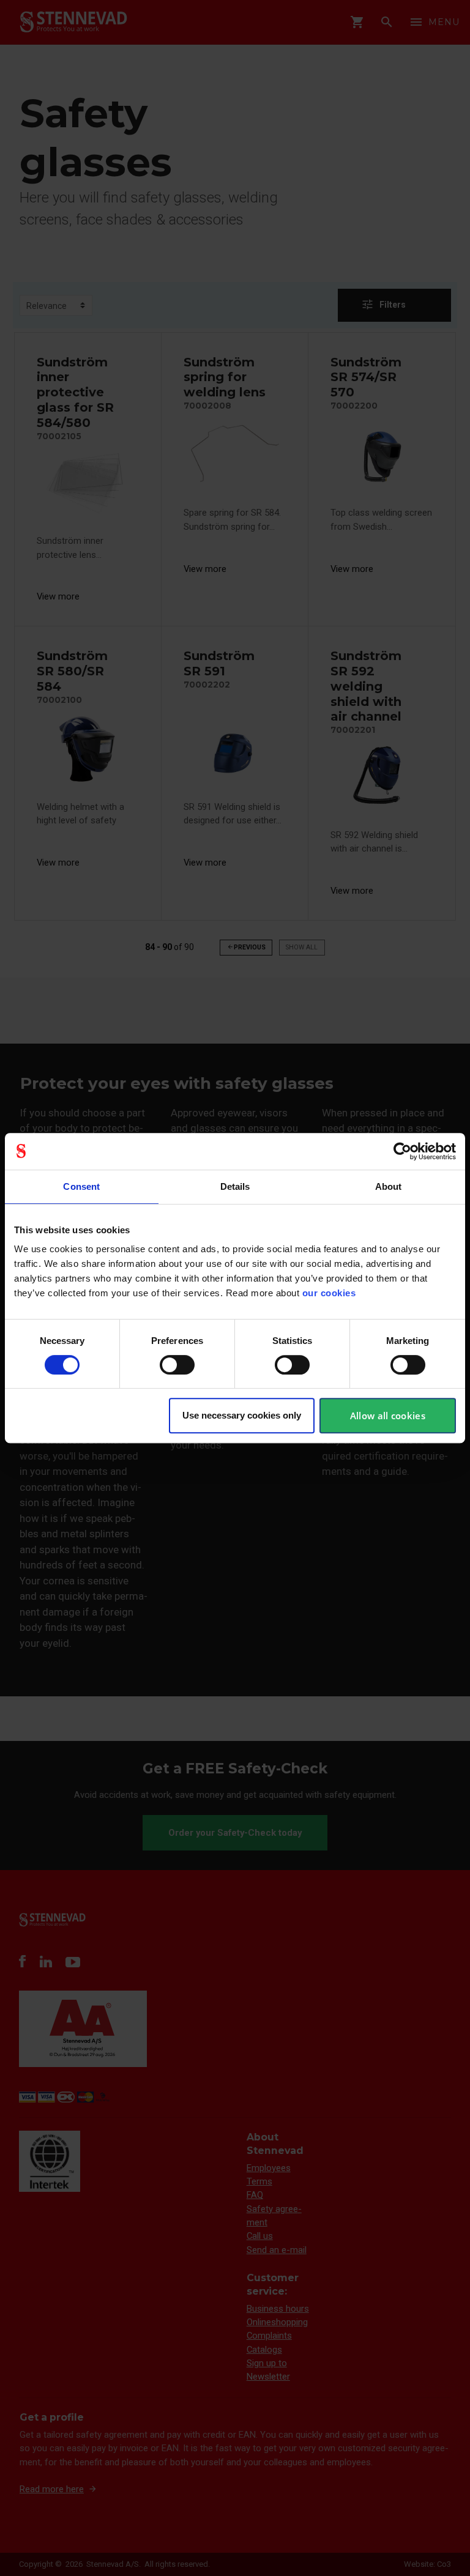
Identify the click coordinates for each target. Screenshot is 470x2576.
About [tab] (389, 1186)
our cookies (329, 1293)
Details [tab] (235, 1186)
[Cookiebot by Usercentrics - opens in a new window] (402, 1151)
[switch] (177, 1365)
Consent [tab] (81, 1186)
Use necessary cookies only (242, 1415)
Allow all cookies (388, 1416)
